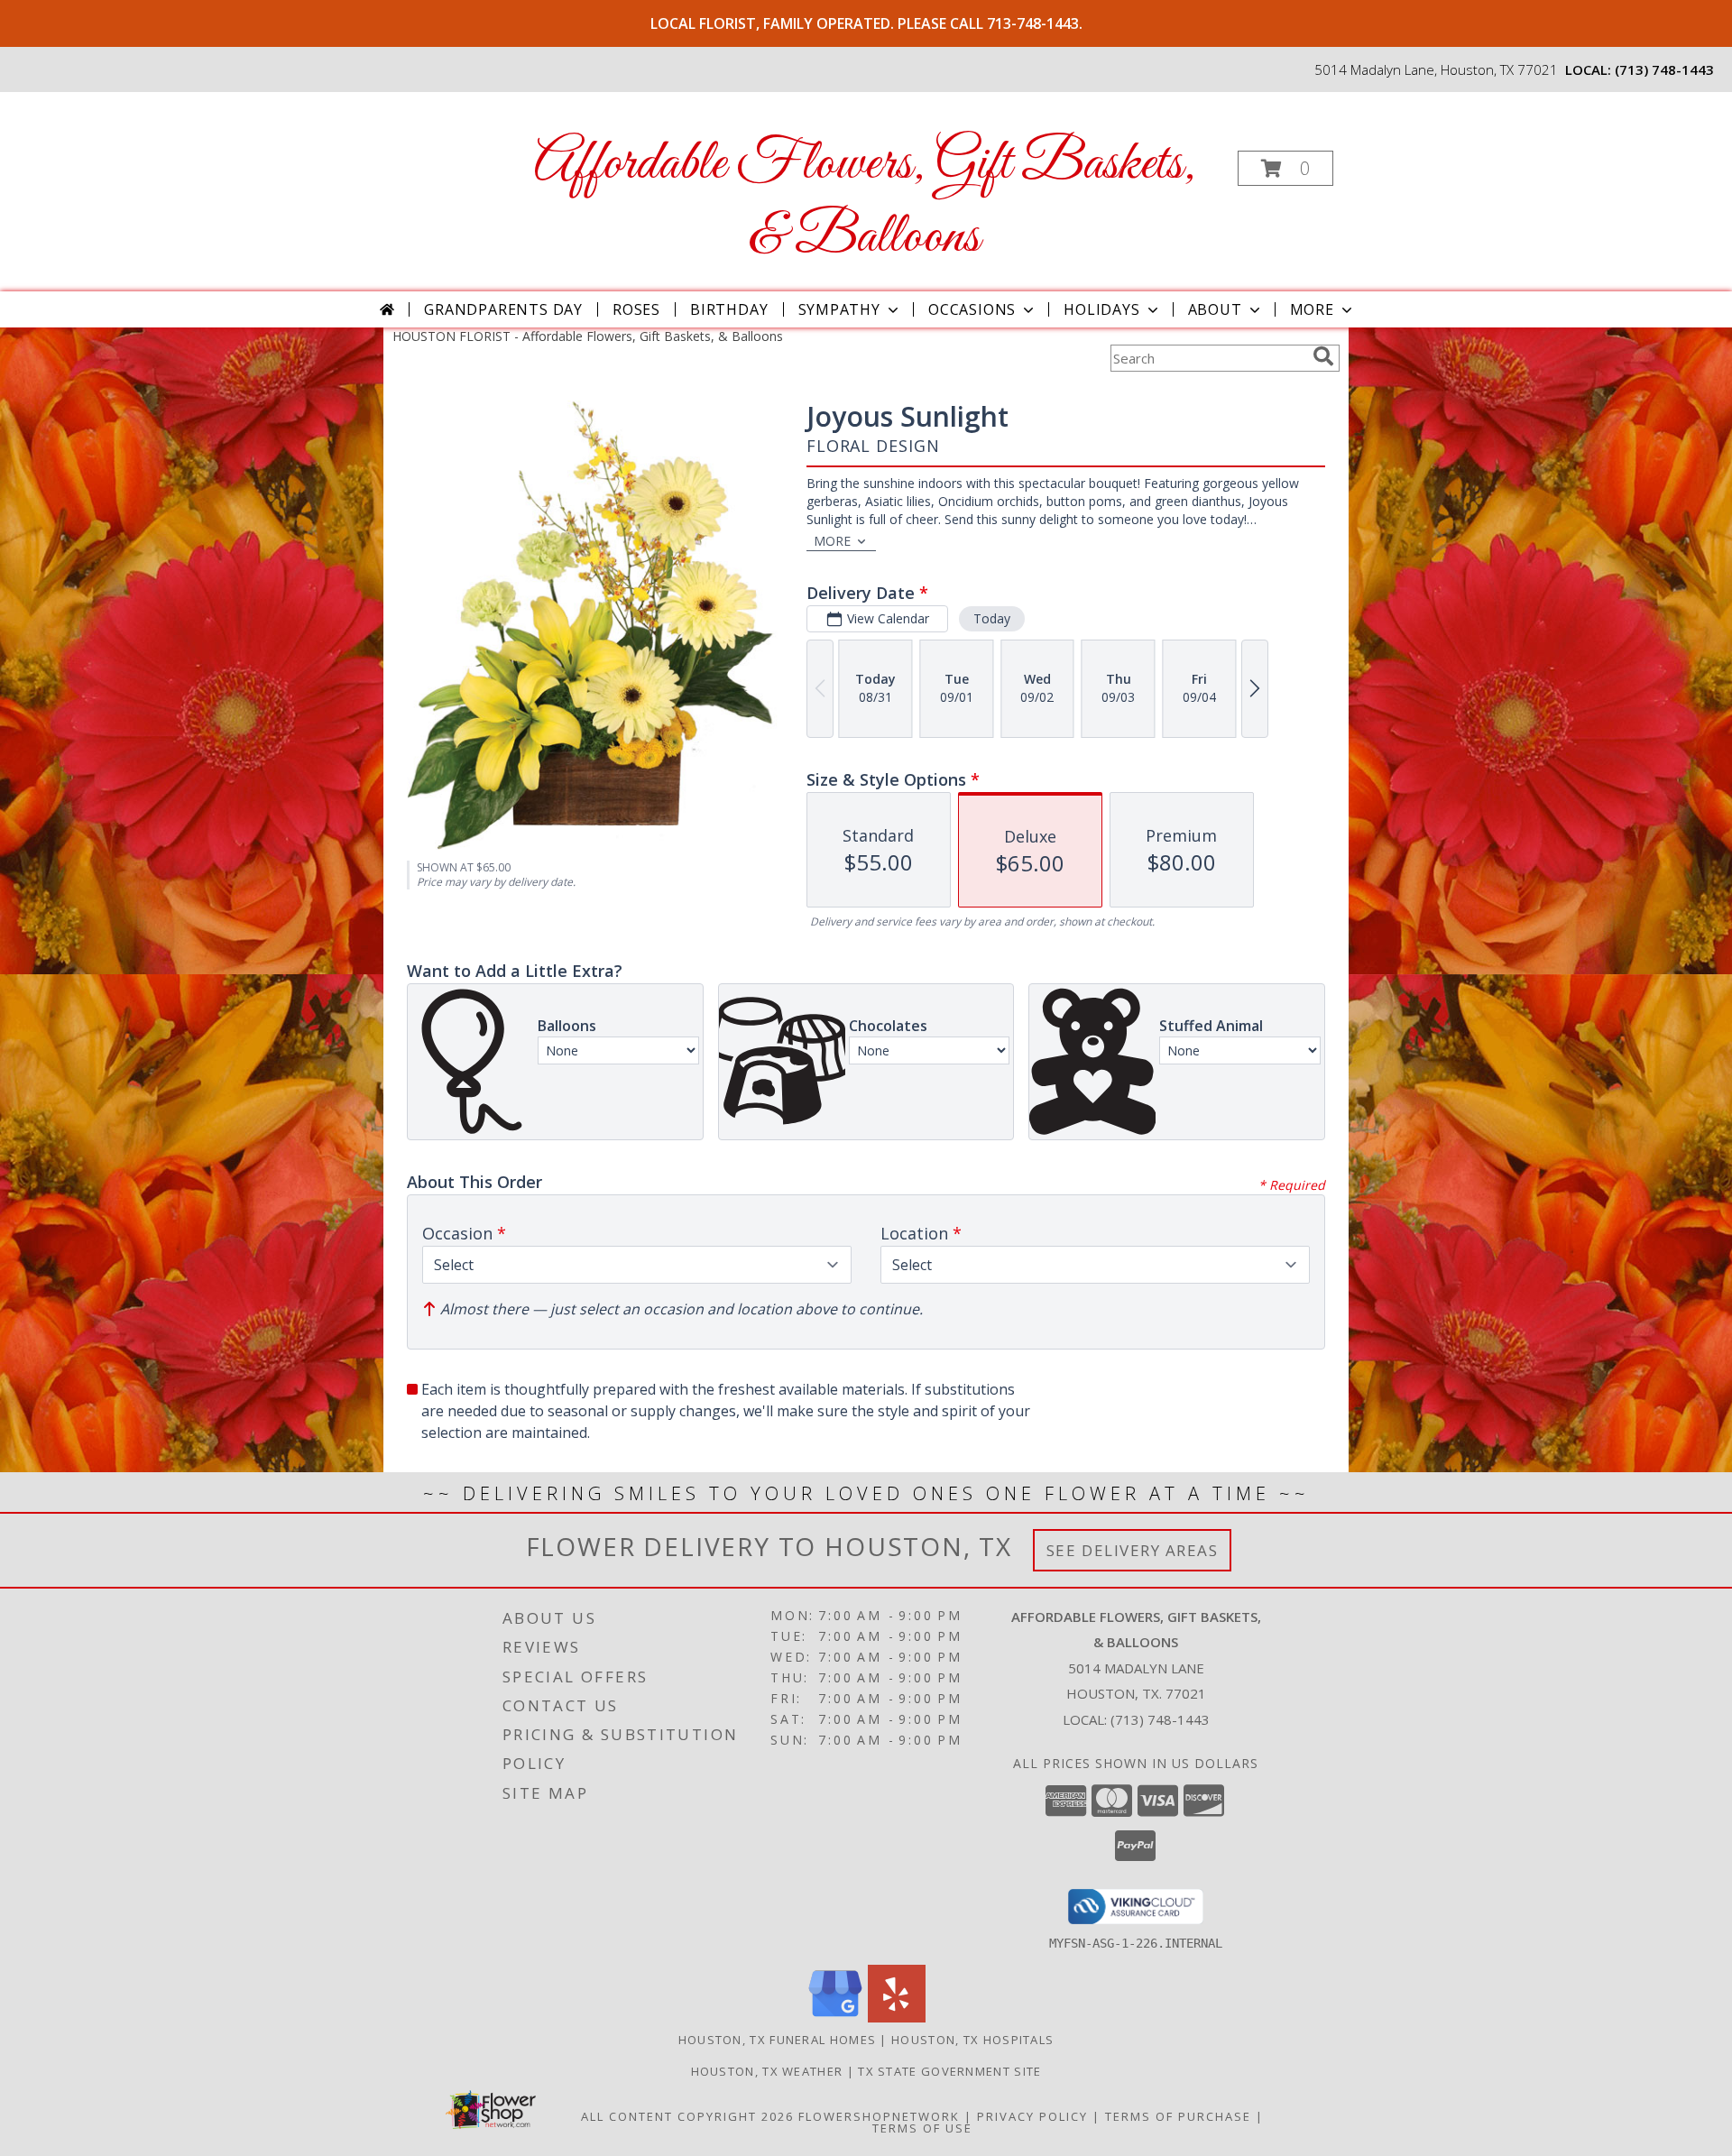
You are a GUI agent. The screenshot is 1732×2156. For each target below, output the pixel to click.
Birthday (729, 309)
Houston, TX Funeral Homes (778, 2040)
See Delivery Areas (1133, 1550)
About (1215, 309)
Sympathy (839, 309)
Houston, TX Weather (767, 2071)
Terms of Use (922, 2128)
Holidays (1101, 309)
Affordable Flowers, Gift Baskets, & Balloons (865, 201)
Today (992, 618)
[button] (1285, 168)
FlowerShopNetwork (879, 2116)
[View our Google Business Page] (835, 2018)
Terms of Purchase (1178, 2116)
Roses (636, 309)
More (1312, 309)
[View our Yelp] (897, 2018)
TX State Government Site (949, 2071)
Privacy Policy (1032, 2116)
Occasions (972, 309)
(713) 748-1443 (1664, 69)
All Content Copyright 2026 (687, 2116)
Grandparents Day (503, 309)
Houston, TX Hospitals (972, 2040)
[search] (1323, 356)
